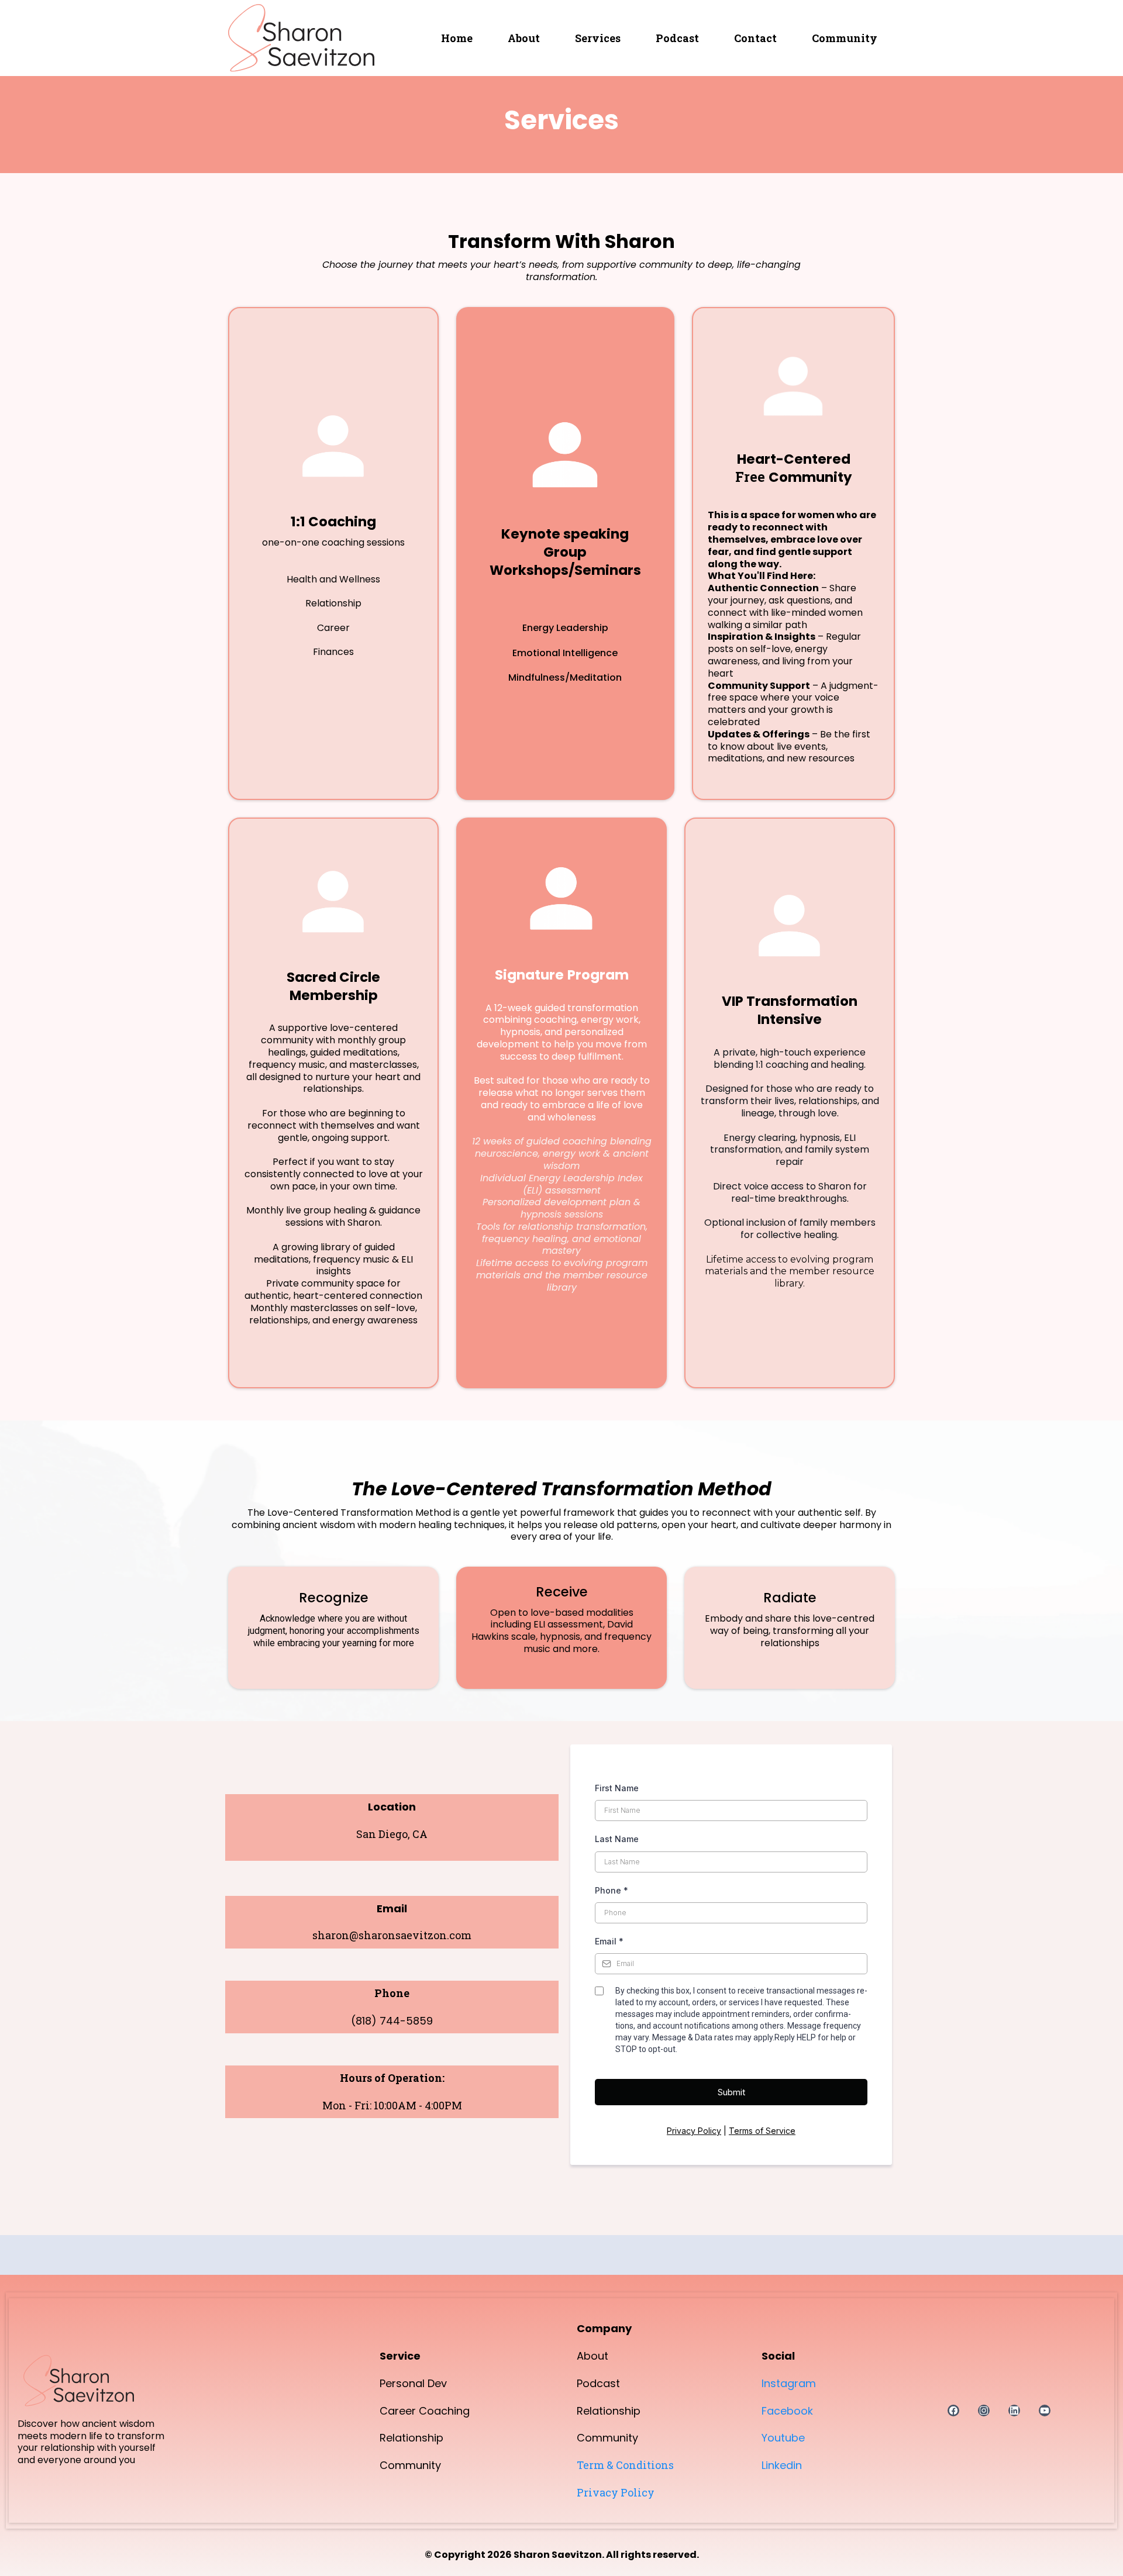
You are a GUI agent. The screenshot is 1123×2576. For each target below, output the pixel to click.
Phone (612, 1890)
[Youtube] (1045, 2411)
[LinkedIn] (1014, 2411)
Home (457, 38)
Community (845, 38)
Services (598, 38)
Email (609, 1941)
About (524, 38)
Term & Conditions (625, 2465)
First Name (617, 1788)
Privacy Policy (694, 2131)
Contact (755, 38)
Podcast (677, 38)
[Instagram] (984, 2411)
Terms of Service (762, 2131)
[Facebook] (953, 2411)
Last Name (617, 1839)
